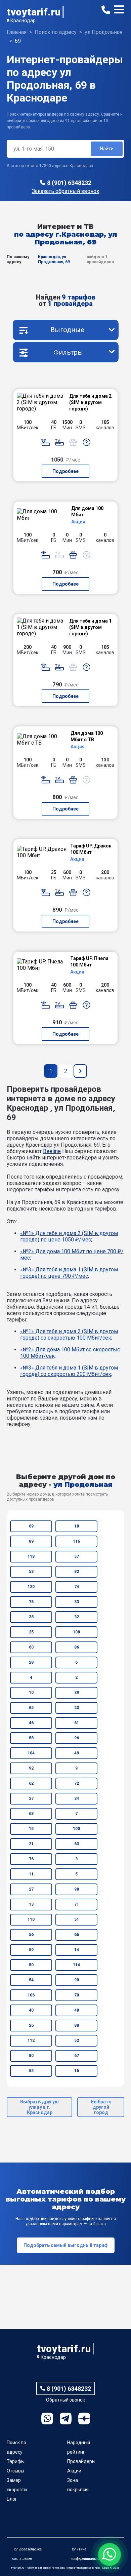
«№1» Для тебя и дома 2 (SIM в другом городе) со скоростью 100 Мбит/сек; (69, 1335)
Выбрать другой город (101, 2107)
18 (77, 1526)
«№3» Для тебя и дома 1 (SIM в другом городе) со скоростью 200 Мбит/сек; (69, 1371)
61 (77, 1723)
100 (76, 1829)
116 (76, 1541)
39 (77, 1693)
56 (31, 1935)
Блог (12, 2499)
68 (31, 1814)
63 (77, 1844)
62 (31, 1783)
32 (77, 1617)
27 (31, 1889)
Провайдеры (81, 2461)
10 (31, 1693)
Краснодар (23, 21)
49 (77, 1753)
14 (77, 1950)
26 (31, 2025)
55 (31, 2071)
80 (31, 2056)
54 (31, 1980)
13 (31, 1904)
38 (31, 1617)
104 (31, 1753)
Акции (74, 2471)
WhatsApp (47, 2419)
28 (31, 1662)
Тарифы (16, 2461)
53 (31, 1572)
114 (76, 1965)
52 (77, 2040)
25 (31, 1632)
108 (76, 1632)
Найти (107, 149)
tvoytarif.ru (34, 12)
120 (31, 1587)
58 (31, 1738)
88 (77, 2025)
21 (31, 1844)
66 (77, 1935)
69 (31, 1526)
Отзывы (15, 2471)
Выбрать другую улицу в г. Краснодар (39, 2107)
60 (31, 1647)
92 (31, 1768)
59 (31, 1950)
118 (31, 1556)
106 (31, 1995)
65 (31, 1708)
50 (31, 1965)
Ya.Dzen (84, 2419)
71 (77, 1904)
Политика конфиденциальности (88, 2554)
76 (31, 1859)
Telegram (66, 2419)
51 (77, 1919)
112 (31, 2040)
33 (77, 1602)
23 (77, 1708)
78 (31, 1602)
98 (77, 1889)
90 (77, 1980)
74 (77, 1587)
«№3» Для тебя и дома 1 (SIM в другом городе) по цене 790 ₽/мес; (69, 1273)
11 (31, 1874)
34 (77, 1798)
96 (77, 1738)
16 (77, 2071)
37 (31, 1798)
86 (77, 1647)
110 (31, 1919)
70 (77, 1995)
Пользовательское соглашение (27, 2554)
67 (77, 2056)
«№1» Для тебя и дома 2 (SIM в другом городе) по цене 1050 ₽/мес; (69, 1236)
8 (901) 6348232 (69, 183)
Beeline (52, 1151)
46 (31, 1723)
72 (77, 1783)
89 (31, 1541)
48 (77, 2010)
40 (31, 2010)
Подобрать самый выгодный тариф (66, 2245)
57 (77, 1556)
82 (77, 1572)
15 (31, 1829)
